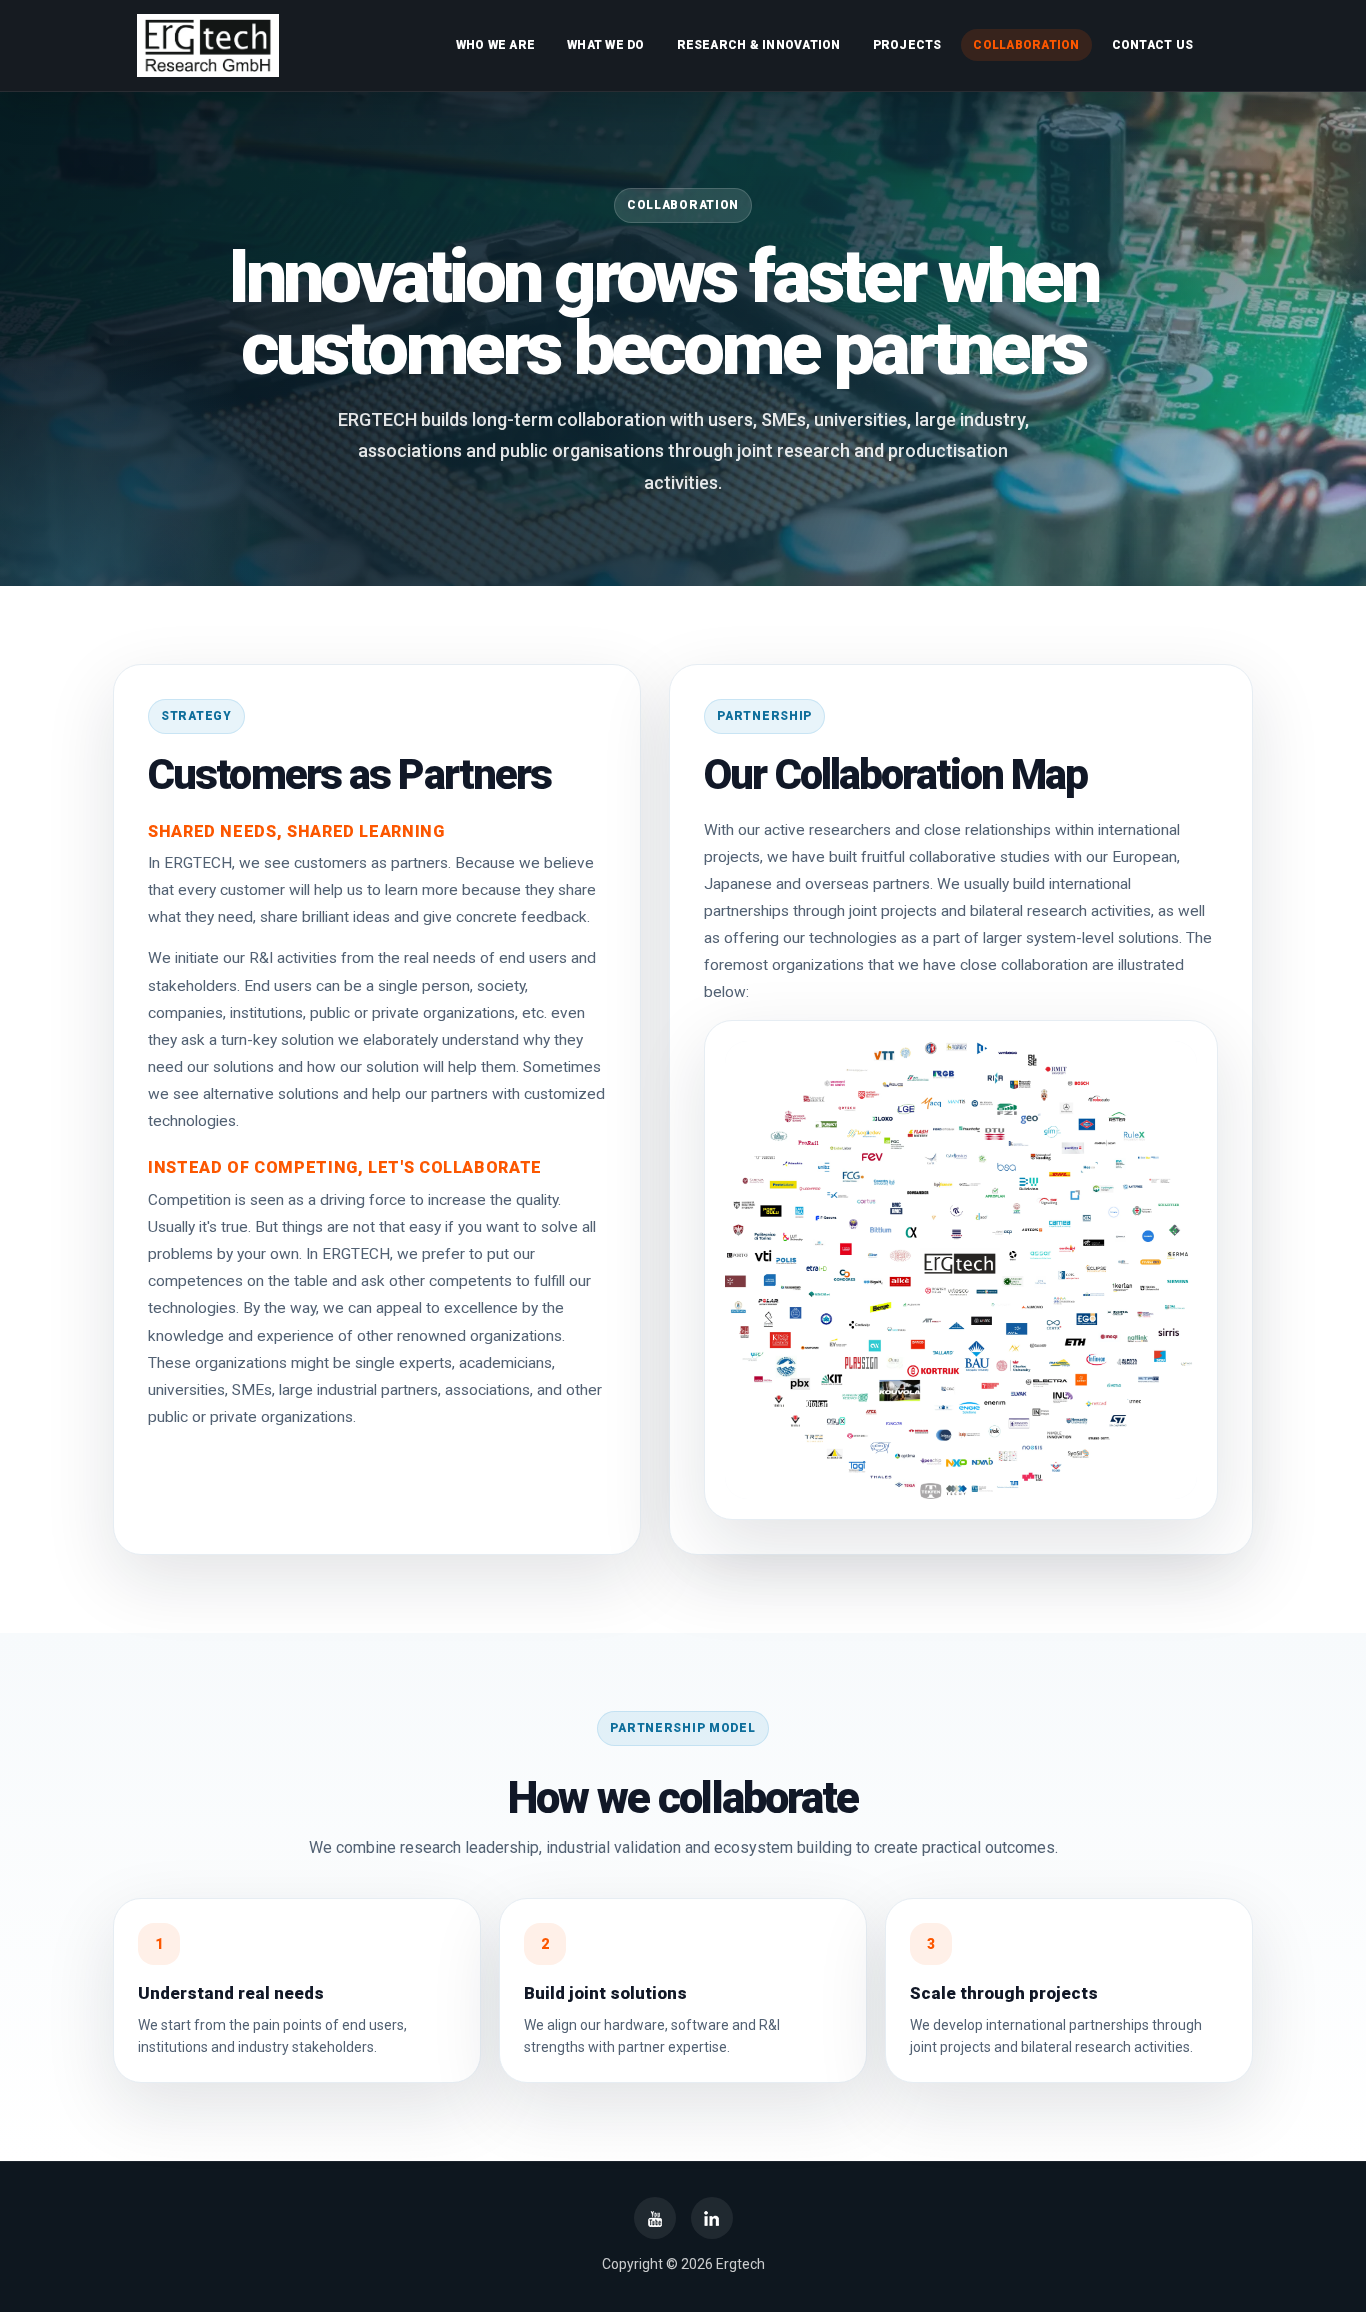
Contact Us (1152, 45)
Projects (907, 45)
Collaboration (1026, 45)
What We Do (605, 45)
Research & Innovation (759, 45)
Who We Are (495, 45)
